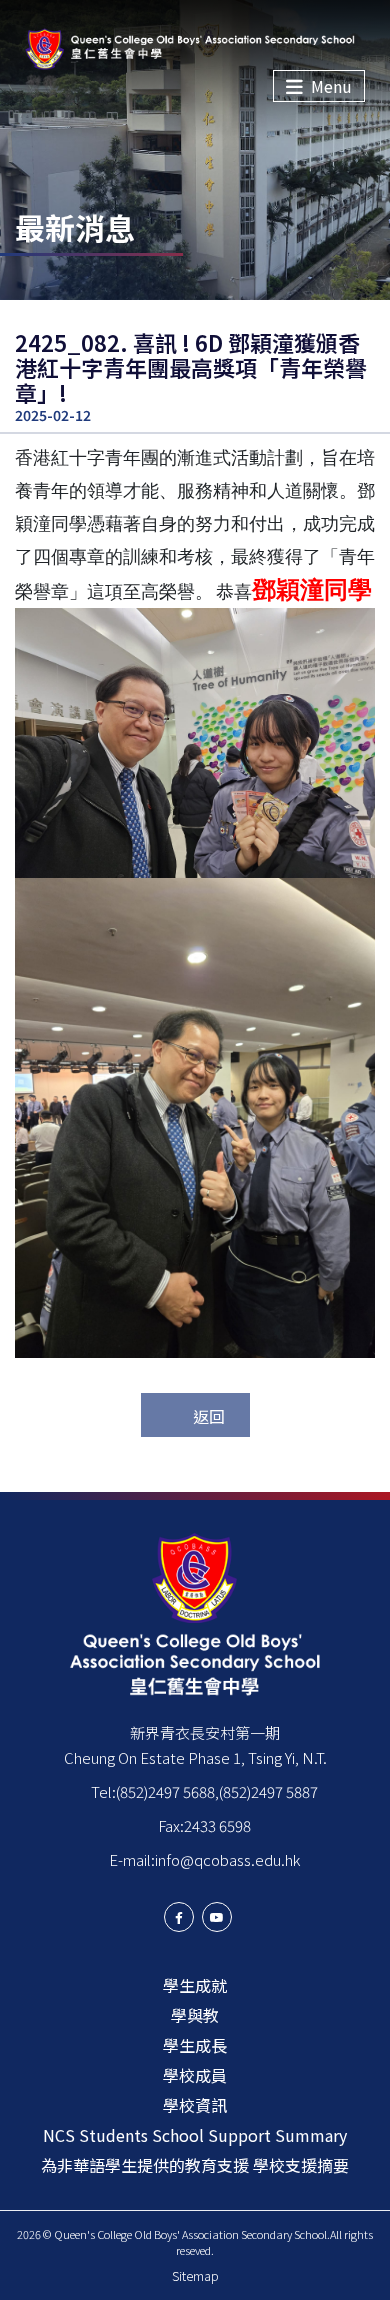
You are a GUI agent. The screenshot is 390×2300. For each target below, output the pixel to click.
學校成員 (195, 2075)
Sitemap (195, 2275)
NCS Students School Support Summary (195, 2135)
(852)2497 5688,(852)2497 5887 (217, 1791)
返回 (209, 1416)
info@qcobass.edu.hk (227, 1859)
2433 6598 (217, 1825)
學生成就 (195, 1985)
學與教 (195, 2015)
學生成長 (195, 2045)
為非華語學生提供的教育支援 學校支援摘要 (195, 2165)
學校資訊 (195, 2105)
